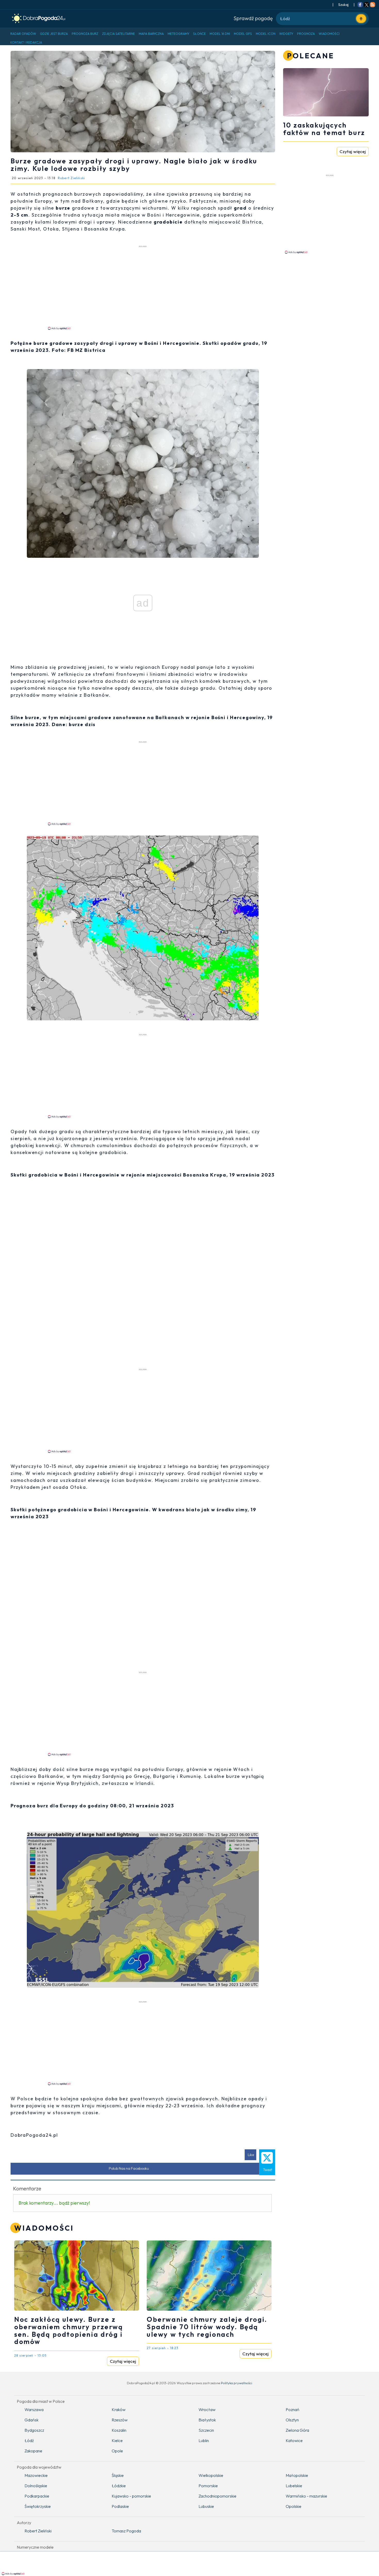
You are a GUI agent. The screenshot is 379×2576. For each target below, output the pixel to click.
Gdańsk (31, 2420)
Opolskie (294, 2506)
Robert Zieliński (38, 2531)
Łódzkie (119, 2486)
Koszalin (119, 2430)
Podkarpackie (37, 2496)
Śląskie (118, 2475)
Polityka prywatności (237, 2383)
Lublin (204, 2440)
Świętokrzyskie (38, 2506)
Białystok (207, 2420)
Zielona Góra (297, 2430)
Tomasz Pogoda (126, 2531)
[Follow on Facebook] (360, 5)
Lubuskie (206, 2506)
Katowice (294, 2440)
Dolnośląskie (36, 2486)
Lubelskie (294, 2486)
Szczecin (206, 2430)
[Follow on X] (366, 5)
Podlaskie (120, 2506)
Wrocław (207, 2410)
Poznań (293, 2410)
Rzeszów (120, 2420)
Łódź (29, 2440)
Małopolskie (297, 2475)
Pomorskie (208, 2486)
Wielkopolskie (211, 2475)
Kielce (117, 2440)
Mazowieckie (36, 2475)
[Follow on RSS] (373, 5)
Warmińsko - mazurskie (306, 2496)
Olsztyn (292, 2420)
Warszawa (34, 2410)
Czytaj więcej (123, 2361)
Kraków (119, 2410)
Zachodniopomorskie (217, 2496)
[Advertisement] (143, 287)
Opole (117, 2451)
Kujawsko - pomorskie (131, 2496)
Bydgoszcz (34, 2430)
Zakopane (33, 2451)
